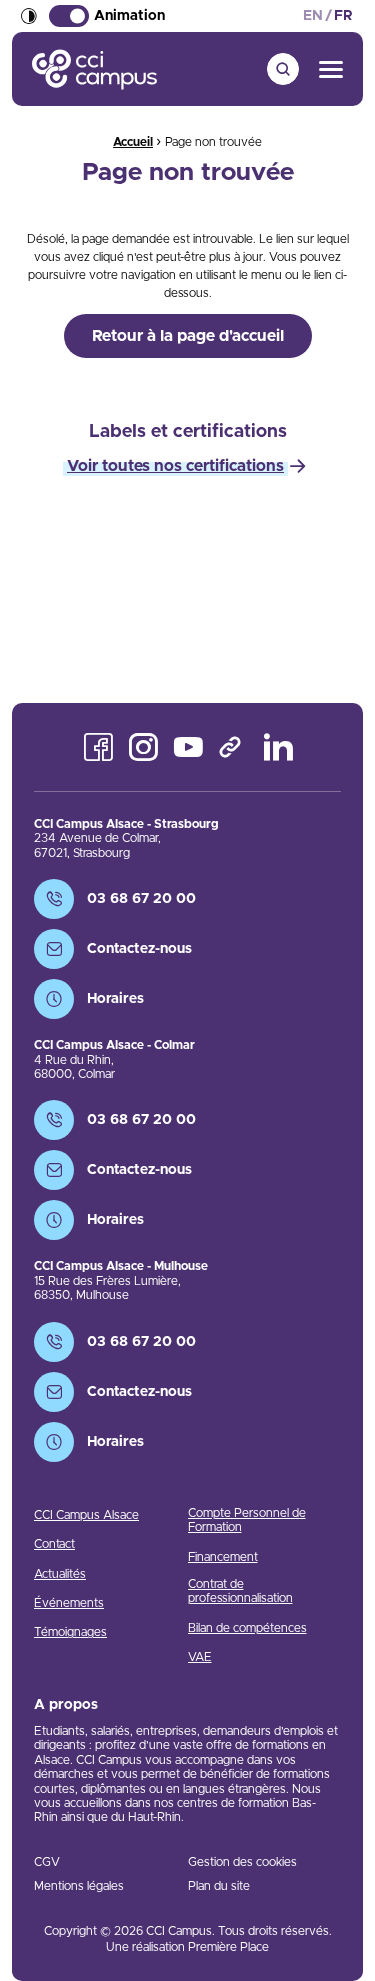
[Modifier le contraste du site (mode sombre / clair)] (29, 16)
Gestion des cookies (242, 1862)
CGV (47, 1862)
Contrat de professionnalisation (240, 1591)
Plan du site (219, 1886)
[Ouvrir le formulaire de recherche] (283, 69)
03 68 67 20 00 (141, 899)
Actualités (60, 1574)
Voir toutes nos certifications (175, 466)
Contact (54, 1544)
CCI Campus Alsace (86, 1515)
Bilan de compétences (247, 1628)
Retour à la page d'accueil (188, 336)
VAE (200, 1657)
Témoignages (70, 1632)
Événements (69, 1603)
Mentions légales (79, 1886)
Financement (223, 1557)
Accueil (133, 142)
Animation (129, 16)
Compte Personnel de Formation (247, 1520)
